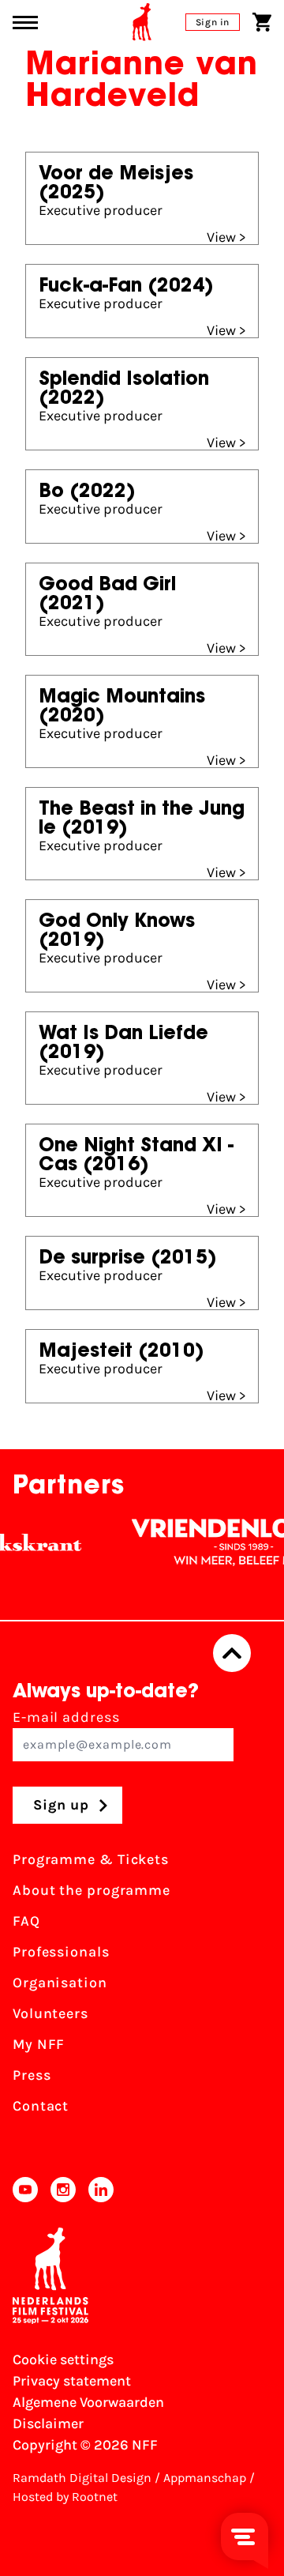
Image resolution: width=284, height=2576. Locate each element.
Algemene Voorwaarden (88, 2402)
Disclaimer (48, 2423)
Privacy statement (72, 2381)
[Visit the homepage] (142, 22)
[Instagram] (63, 2190)
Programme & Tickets (91, 1859)
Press (32, 2075)
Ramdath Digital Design (82, 2478)
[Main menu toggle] (25, 23)
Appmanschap (205, 2478)
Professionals (61, 1952)
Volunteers (50, 2013)
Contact (41, 2106)
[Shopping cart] (262, 22)
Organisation (60, 1983)
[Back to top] (232, 1653)
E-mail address (66, 1717)
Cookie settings (63, 2359)
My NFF (39, 2044)
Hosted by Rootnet (65, 2497)
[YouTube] (25, 2190)
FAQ (26, 1921)
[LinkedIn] (101, 2190)
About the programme (92, 1890)
